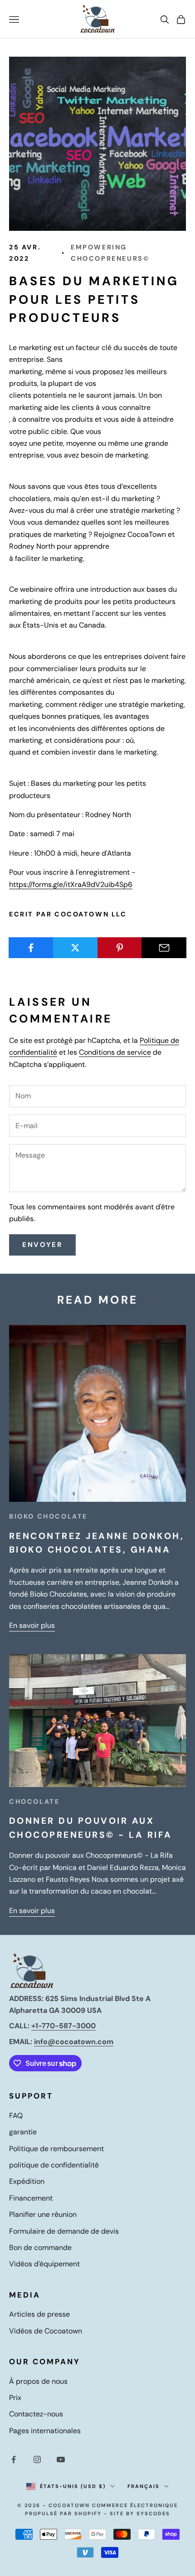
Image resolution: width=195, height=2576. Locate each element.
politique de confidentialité (54, 2165)
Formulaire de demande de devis (64, 2231)
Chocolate (34, 1802)
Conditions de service (115, 1052)
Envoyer (42, 1245)
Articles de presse (39, 2314)
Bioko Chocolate (48, 1516)
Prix (15, 2398)
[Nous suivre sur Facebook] (14, 2459)
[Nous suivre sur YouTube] (61, 2459)
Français (144, 2486)
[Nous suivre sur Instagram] (37, 2459)
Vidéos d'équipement (44, 2264)
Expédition (27, 2181)
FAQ (16, 2116)
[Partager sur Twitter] (76, 948)
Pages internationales (45, 2431)
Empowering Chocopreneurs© (110, 253)
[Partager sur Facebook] (31, 948)
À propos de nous (38, 2381)
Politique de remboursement (56, 2149)
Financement (31, 2198)
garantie (23, 2132)
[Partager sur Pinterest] (120, 948)
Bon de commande (40, 2247)
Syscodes (153, 2513)
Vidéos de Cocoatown (46, 2331)
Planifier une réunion (43, 2214)
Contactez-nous (36, 2414)
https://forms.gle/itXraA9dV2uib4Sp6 (71, 884)
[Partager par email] (164, 948)
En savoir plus (32, 1625)
